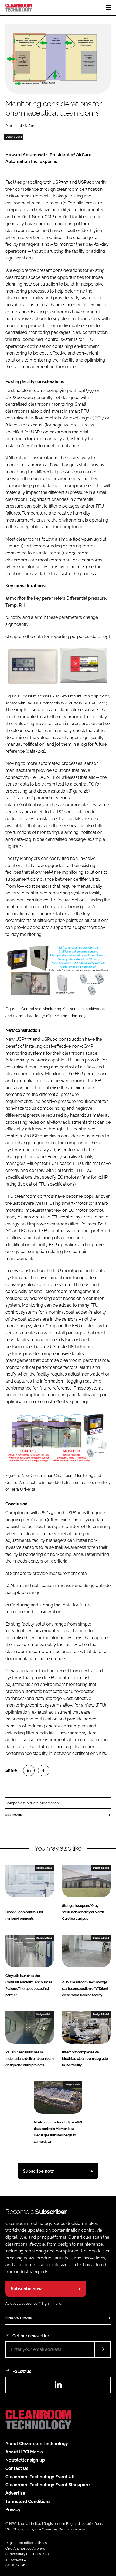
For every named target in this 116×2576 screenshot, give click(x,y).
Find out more (19, 2318)
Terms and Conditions (28, 2502)
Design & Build (14, 137)
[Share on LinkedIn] (29, 1770)
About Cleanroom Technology (37, 2444)
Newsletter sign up (25, 2460)
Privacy (13, 2510)
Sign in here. (52, 2304)
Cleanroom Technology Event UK (40, 2477)
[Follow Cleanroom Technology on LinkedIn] (58, 2386)
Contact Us (17, 2468)
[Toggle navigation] (108, 8)
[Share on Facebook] (44, 1770)
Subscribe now (38, 2171)
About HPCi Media (24, 2452)
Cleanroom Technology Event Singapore (48, 2485)
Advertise (15, 2493)
